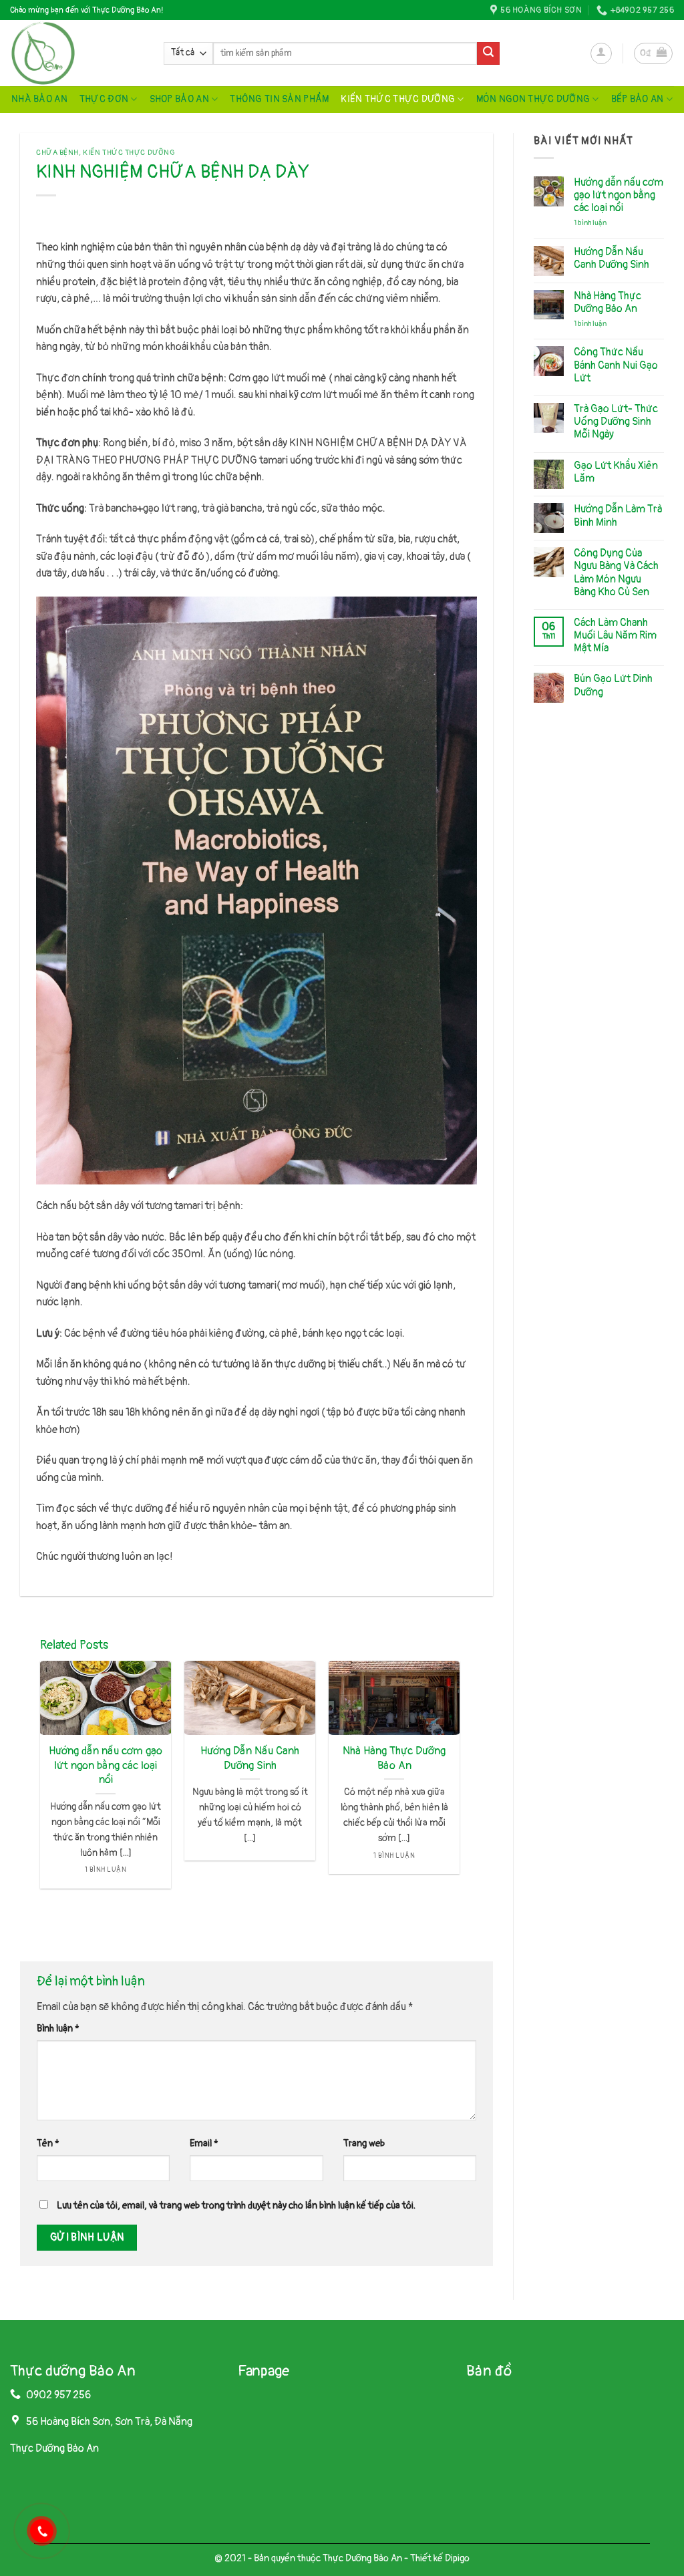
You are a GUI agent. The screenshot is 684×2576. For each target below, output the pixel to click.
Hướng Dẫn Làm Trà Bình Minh (618, 516)
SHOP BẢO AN (179, 99)
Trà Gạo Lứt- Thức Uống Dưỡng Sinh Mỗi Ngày (616, 422)
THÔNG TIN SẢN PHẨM (279, 99)
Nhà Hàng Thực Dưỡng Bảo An (394, 1758)
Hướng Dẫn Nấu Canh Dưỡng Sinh (250, 1758)
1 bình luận (600, 223)
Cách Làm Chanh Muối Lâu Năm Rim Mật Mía (615, 636)
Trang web (364, 2143)
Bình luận (58, 2029)
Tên (48, 2143)
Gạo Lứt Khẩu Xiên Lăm (616, 472)
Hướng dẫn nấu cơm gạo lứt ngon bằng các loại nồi (106, 1765)
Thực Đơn (104, 99)
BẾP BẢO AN (638, 99)
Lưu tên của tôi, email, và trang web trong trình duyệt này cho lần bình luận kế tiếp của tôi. (236, 2206)
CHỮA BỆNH (57, 153)
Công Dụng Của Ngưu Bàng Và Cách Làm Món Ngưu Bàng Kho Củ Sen (616, 573)
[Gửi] (488, 53)
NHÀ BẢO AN (39, 99)
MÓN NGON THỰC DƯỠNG (533, 99)
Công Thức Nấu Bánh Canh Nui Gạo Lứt (616, 365)
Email (204, 2143)
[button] (601, 53)
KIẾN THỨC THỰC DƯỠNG (398, 99)
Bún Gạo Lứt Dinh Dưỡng (613, 685)
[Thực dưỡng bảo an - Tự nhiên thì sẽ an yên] (77, 53)
